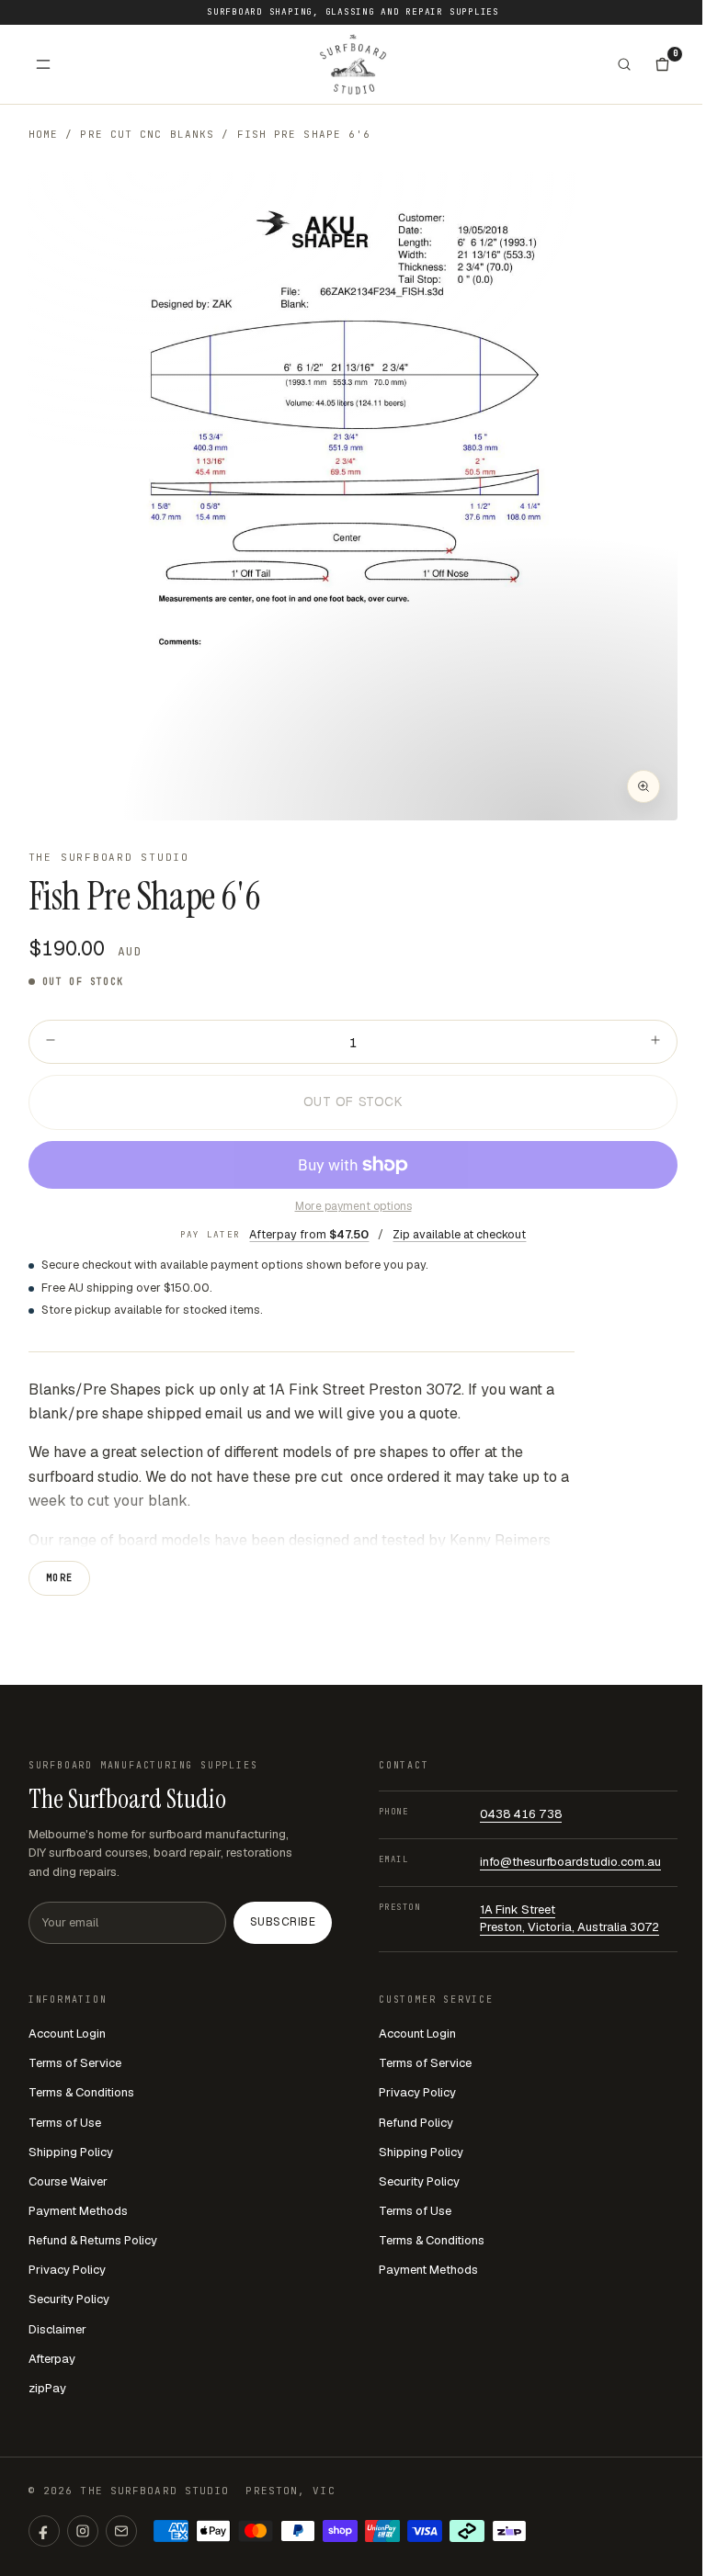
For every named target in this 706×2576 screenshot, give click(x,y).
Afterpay (52, 2359)
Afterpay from (309, 1234)
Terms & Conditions (81, 2092)
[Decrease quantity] (51, 1042)
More (60, 1578)
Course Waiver (68, 2181)
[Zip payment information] (509, 2531)
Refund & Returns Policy (93, 2240)
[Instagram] (83, 2531)
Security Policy (69, 2299)
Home (43, 134)
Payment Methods (78, 2211)
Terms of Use (65, 2123)
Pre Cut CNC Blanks (147, 134)
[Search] (624, 64)
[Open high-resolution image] (643, 786)
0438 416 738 (521, 1814)
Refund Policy (416, 2123)
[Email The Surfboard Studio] (121, 2531)
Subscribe (283, 1922)
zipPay (47, 2388)
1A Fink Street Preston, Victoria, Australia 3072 (569, 1918)
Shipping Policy (71, 2152)
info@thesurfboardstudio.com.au (570, 1862)
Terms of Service (75, 2063)
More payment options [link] (353, 1206)
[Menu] (43, 64)
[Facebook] (44, 2531)
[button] (353, 497)
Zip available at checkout (459, 1234)
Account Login (67, 2034)
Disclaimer (57, 2329)
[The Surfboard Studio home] (353, 64)
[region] (353, 497)
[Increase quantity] (655, 1042)
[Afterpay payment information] (467, 2531)
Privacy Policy (67, 2270)
